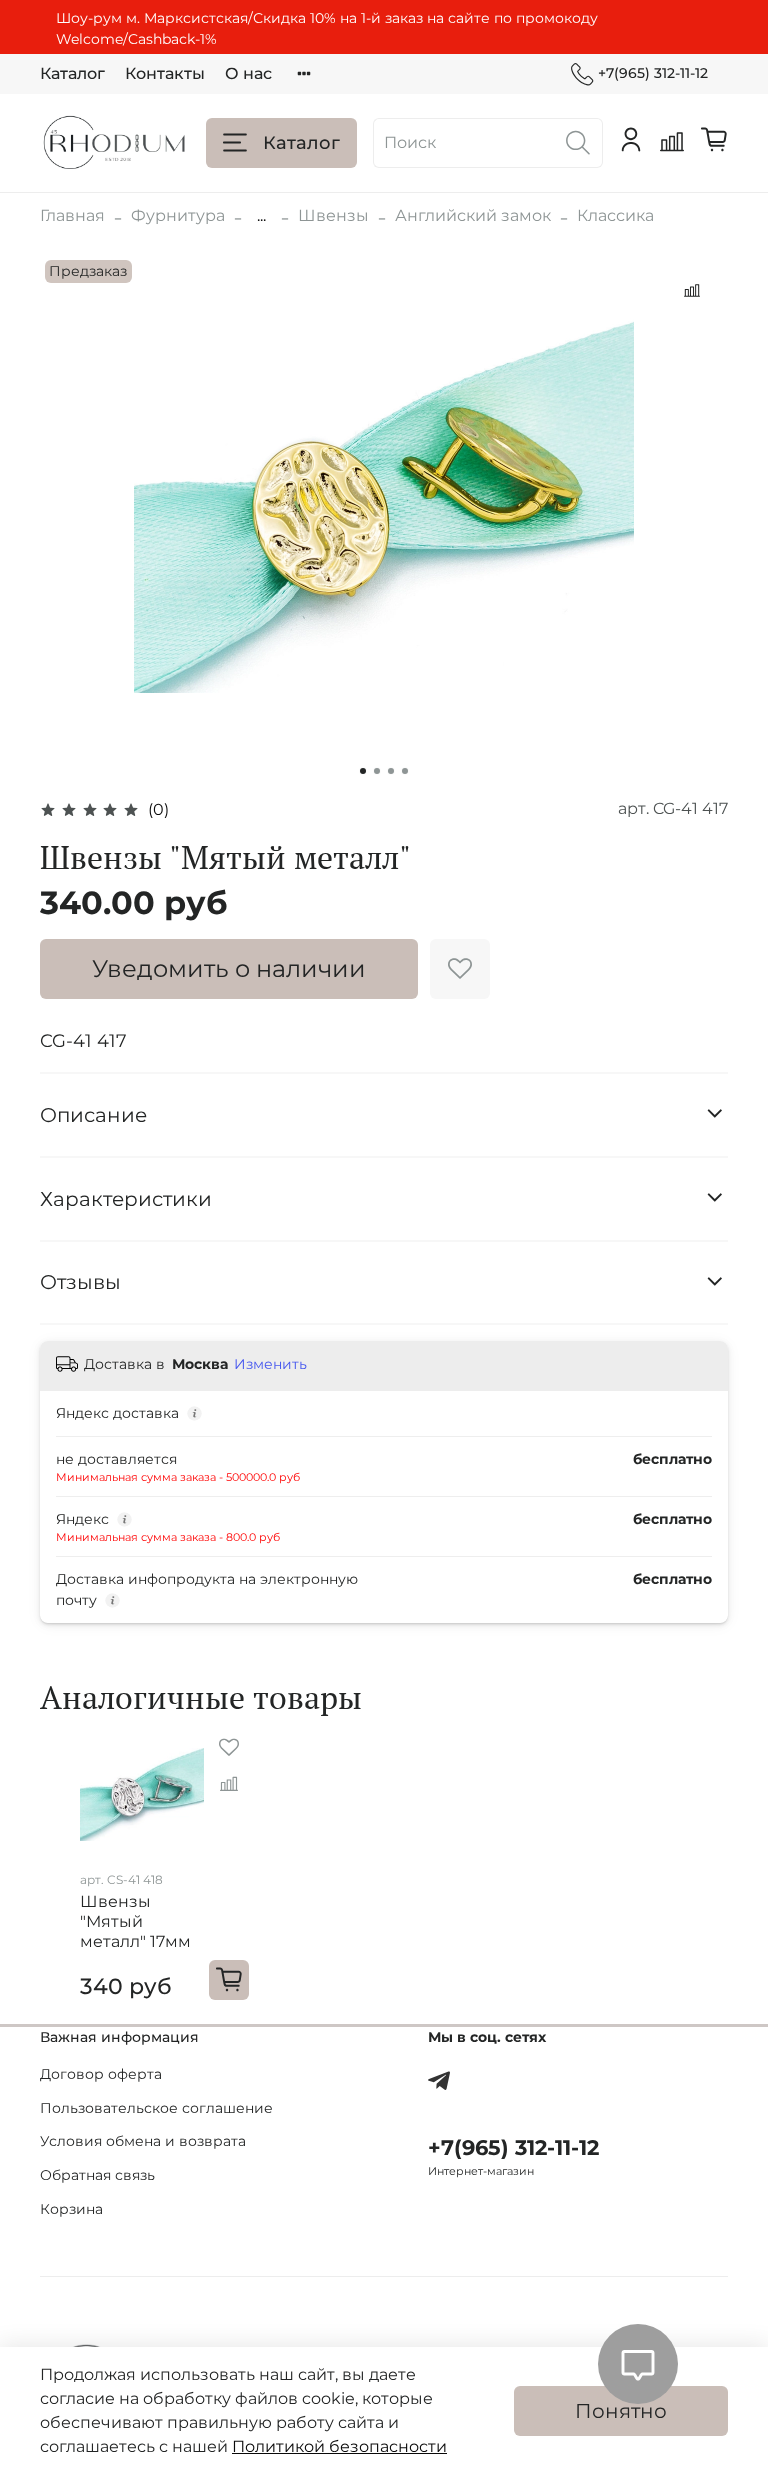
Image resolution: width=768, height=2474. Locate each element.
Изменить (270, 1364)
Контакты (165, 73)
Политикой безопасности (339, 2446)
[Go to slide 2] (377, 771)
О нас (248, 73)
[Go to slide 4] (405, 771)
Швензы (333, 215)
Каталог (72, 73)
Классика (615, 215)
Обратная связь (97, 2175)
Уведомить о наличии (229, 968)
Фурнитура (178, 215)
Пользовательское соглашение (156, 2108)
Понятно (621, 2411)
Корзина (71, 2209)
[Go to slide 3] (391, 771)
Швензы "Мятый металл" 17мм (135, 1922)
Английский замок (473, 215)
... (261, 216)
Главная (72, 215)
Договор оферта (101, 2074)
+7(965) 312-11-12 (653, 73)
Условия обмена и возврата (143, 2141)
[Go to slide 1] (363, 771)
